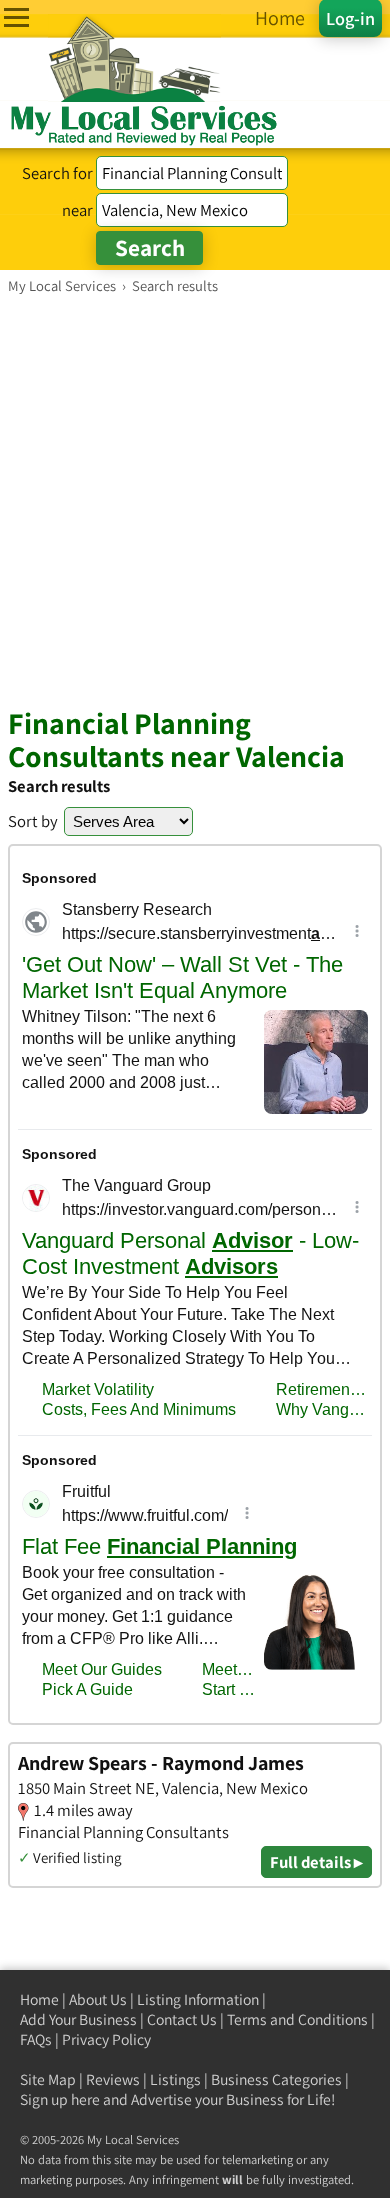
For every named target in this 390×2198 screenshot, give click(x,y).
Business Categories (276, 2079)
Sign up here (60, 2099)
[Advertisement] (195, 500)
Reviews (113, 2079)
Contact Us (182, 2019)
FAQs (36, 2039)
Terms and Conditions (297, 2019)
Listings (175, 2079)
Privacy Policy (106, 2039)
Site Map (48, 2079)
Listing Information (198, 1999)
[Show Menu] (16, 17)
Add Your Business (78, 2019)
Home (39, 1999)
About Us (98, 1999)
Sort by (33, 821)
